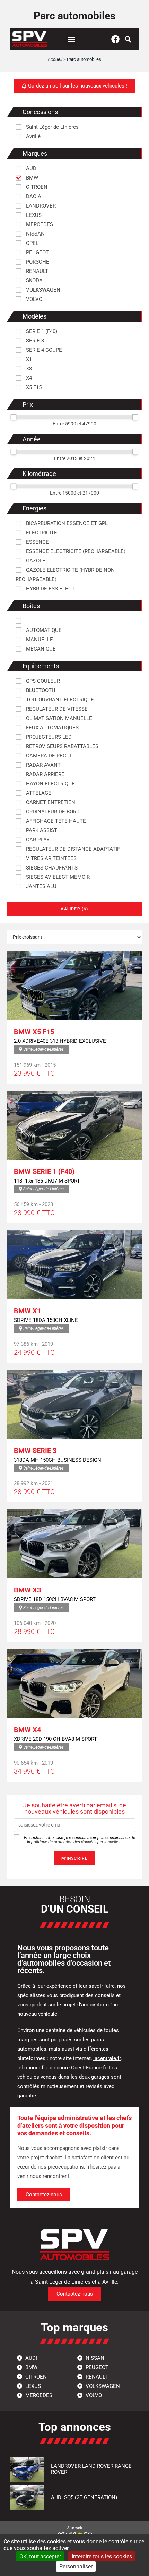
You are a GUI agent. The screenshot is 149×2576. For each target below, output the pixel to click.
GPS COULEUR (42, 681)
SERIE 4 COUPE (43, 350)
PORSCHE (37, 262)
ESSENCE (37, 542)
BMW (31, 178)
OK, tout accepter (40, 2556)
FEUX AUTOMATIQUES (52, 728)
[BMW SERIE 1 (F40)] (74, 1125)
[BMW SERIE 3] (74, 1404)
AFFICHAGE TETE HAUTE (55, 821)
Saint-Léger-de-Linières (52, 127)
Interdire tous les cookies (102, 2556)
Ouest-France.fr (89, 2068)
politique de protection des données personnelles (76, 1842)
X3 (28, 369)
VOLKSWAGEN (42, 290)
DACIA (33, 196)
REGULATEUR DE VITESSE (56, 709)
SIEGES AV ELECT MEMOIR (57, 877)
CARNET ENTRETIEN (50, 802)
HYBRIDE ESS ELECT (50, 589)
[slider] (14, 417)
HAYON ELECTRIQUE (50, 784)
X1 (28, 359)
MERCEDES (39, 224)
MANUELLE (39, 640)
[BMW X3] (74, 1544)
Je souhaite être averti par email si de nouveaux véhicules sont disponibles (75, 1809)
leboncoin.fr (31, 2068)
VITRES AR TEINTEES (51, 858)
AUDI (31, 168)
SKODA (34, 280)
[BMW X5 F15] (74, 985)
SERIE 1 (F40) (41, 331)
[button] (71, 39)
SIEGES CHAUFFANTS (51, 868)
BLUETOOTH (40, 690)
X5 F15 (33, 387)
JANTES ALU (41, 886)
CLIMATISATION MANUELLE (58, 718)
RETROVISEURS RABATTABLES (62, 746)
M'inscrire (75, 1858)
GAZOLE (35, 561)
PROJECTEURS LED (48, 737)
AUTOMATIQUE (43, 630)
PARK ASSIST (41, 830)
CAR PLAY (37, 840)
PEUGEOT (37, 252)
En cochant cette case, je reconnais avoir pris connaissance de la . (79, 1840)
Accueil (55, 59)
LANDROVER (40, 206)
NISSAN (35, 234)
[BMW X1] (74, 1264)
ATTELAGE (38, 793)
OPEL (32, 243)
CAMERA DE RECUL (49, 756)
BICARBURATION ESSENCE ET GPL (66, 523)
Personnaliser (76, 2566)
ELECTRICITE (41, 533)
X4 (28, 378)
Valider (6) (74, 909)
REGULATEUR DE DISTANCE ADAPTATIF (72, 849)
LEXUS (33, 215)
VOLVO (33, 299)
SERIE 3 (34, 341)
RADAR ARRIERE (45, 774)
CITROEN (36, 187)
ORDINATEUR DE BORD (52, 812)
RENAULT (36, 271)
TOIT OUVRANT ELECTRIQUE (59, 700)
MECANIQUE (40, 649)
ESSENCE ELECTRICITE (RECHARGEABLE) (75, 551)
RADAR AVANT (43, 765)
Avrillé (33, 136)
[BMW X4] (74, 1683)
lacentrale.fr (107, 2058)
